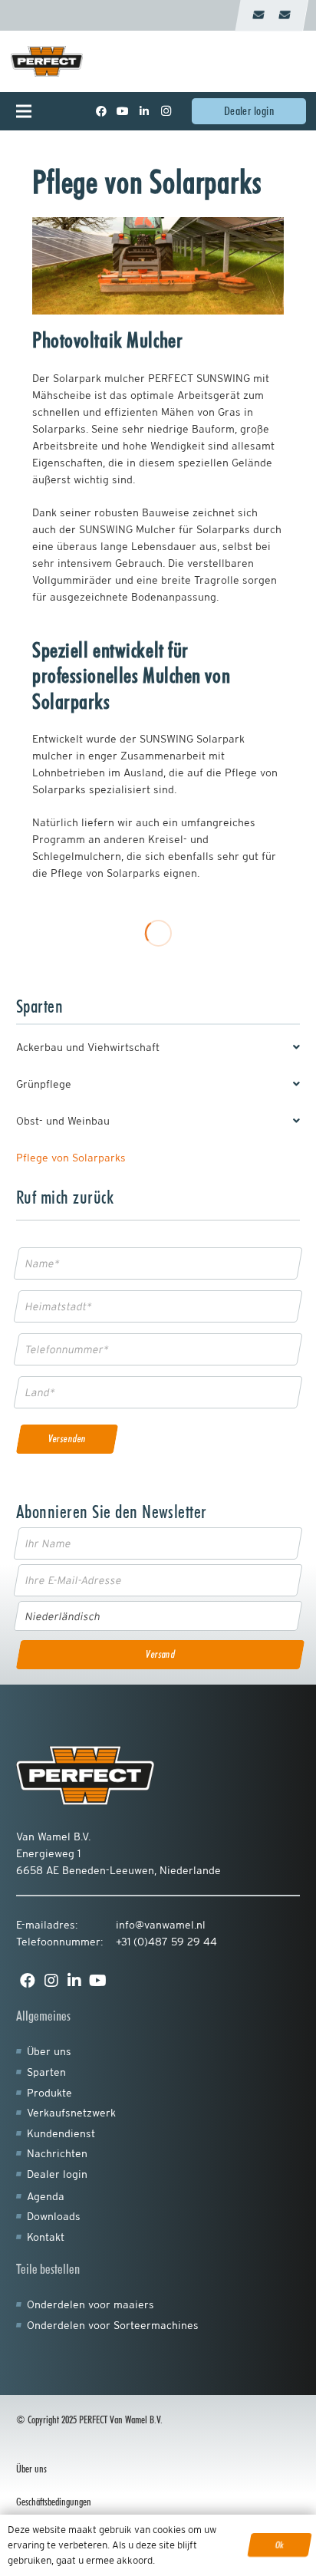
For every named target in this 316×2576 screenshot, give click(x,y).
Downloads (54, 2216)
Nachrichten (57, 2153)
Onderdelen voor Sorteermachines (113, 2325)
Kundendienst (61, 2133)
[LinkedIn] (144, 111)
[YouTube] (123, 111)
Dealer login (57, 2174)
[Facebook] (101, 111)
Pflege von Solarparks (71, 1158)
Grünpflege (44, 1084)
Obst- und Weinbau (63, 1121)
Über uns (49, 2051)
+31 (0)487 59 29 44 (166, 1942)
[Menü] (34, 111)
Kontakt (46, 2237)
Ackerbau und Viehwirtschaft (88, 1047)
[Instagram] (166, 111)
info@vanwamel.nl (161, 1925)
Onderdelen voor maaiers (91, 2304)
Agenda (46, 2196)
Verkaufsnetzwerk (71, 2113)
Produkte (49, 2093)
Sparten (46, 2072)
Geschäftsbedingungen (54, 2502)
